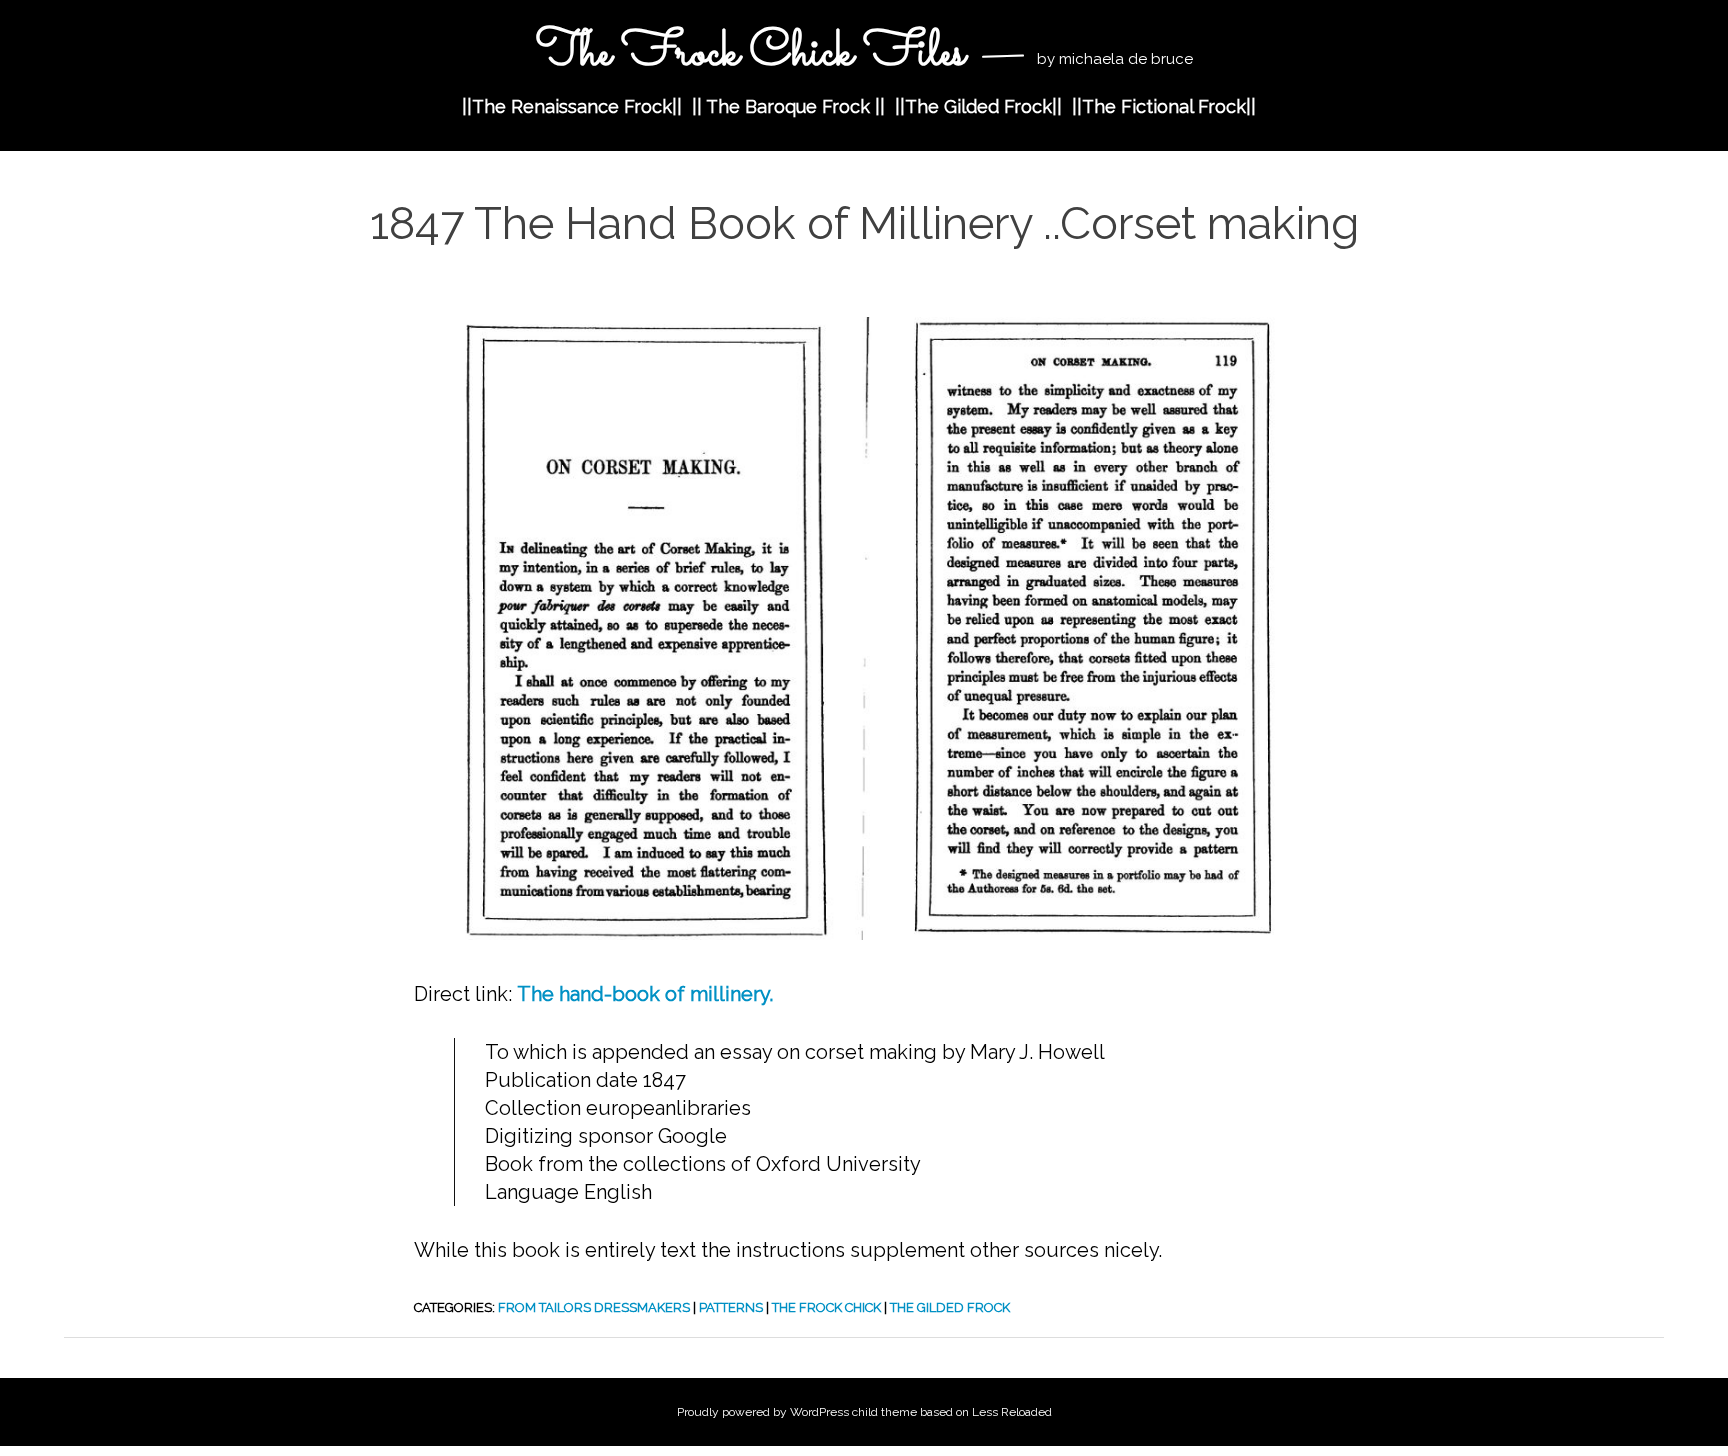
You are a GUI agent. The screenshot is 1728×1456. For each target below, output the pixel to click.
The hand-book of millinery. (645, 994)
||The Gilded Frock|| (978, 106)
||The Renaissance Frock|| (572, 106)
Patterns (731, 1307)
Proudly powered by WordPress (763, 1412)
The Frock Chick (826, 1307)
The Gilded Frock (950, 1307)
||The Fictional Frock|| (1164, 106)
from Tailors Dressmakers (594, 1307)
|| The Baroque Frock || (788, 106)
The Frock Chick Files (750, 53)
